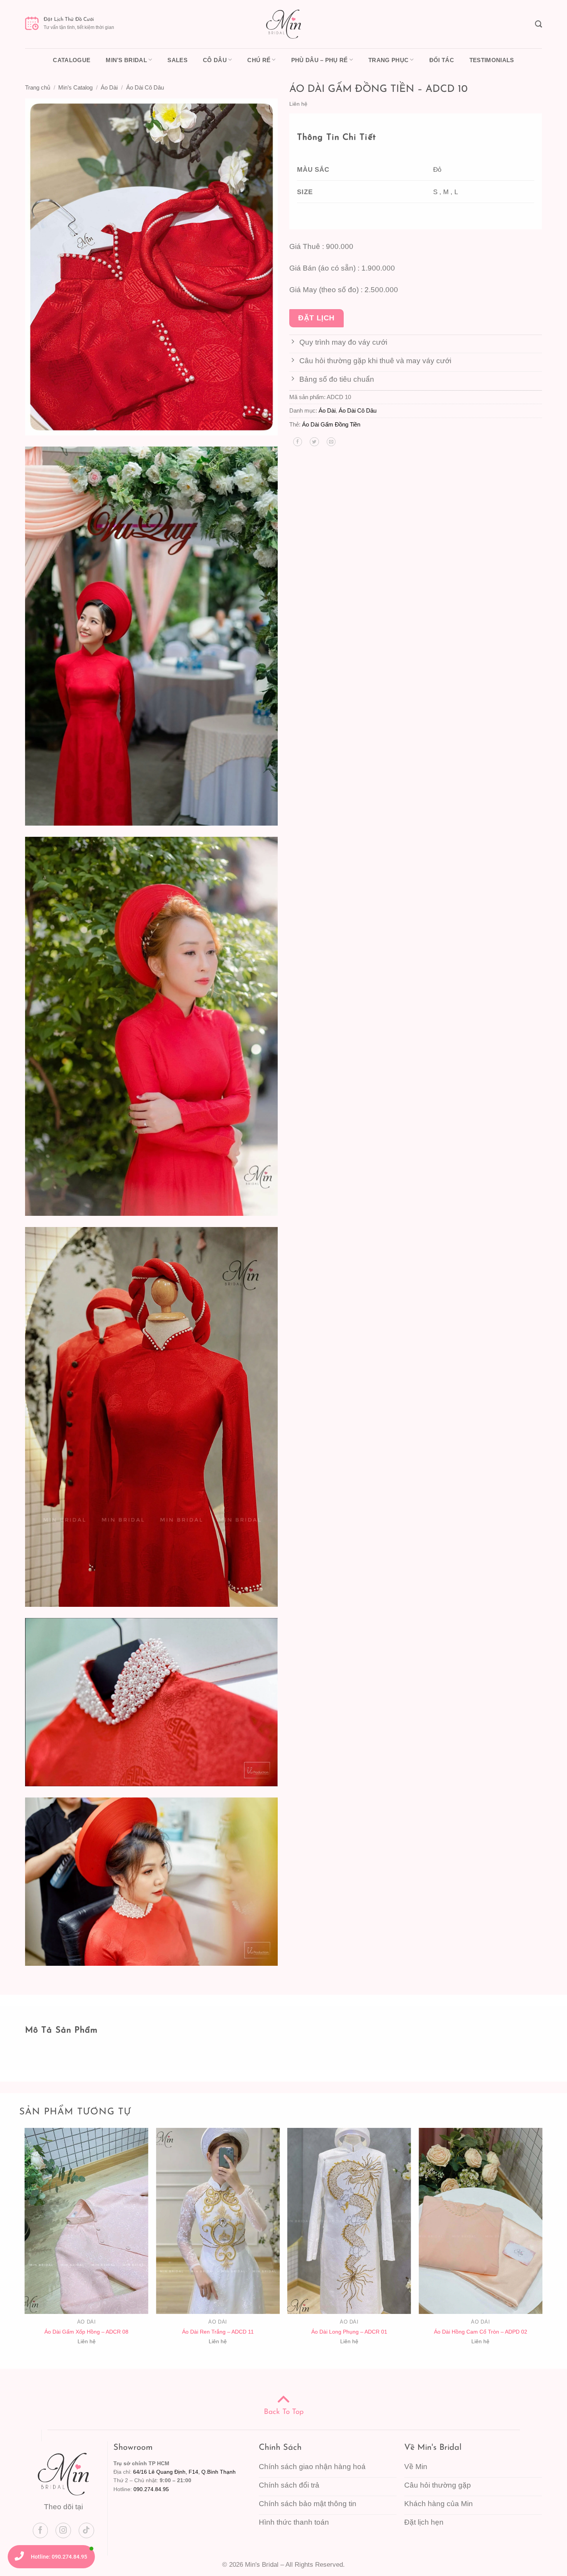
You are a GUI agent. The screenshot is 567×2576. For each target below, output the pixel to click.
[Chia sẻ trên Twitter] (314, 442)
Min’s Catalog (75, 87)
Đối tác (442, 60)
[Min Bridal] (283, 24)
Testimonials (492, 60)
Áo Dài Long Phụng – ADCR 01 (349, 2332)
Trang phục (388, 60)
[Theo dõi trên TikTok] (86, 2530)
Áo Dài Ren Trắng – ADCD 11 (218, 2332)
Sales (177, 60)
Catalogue (72, 60)
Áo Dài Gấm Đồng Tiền (331, 424)
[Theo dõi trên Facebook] (40, 2530)
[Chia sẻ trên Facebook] (298, 442)
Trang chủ (38, 87)
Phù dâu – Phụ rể (320, 60)
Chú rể (259, 60)
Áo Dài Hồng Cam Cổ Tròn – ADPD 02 (481, 2332)
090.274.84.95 (151, 2489)
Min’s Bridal (126, 60)
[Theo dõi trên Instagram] (63, 2530)
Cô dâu (215, 60)
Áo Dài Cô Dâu (145, 87)
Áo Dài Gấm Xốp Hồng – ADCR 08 (86, 2332)
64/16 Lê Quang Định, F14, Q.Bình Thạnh (184, 2472)
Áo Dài (109, 87)
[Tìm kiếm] (538, 24)
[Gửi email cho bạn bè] (331, 442)
